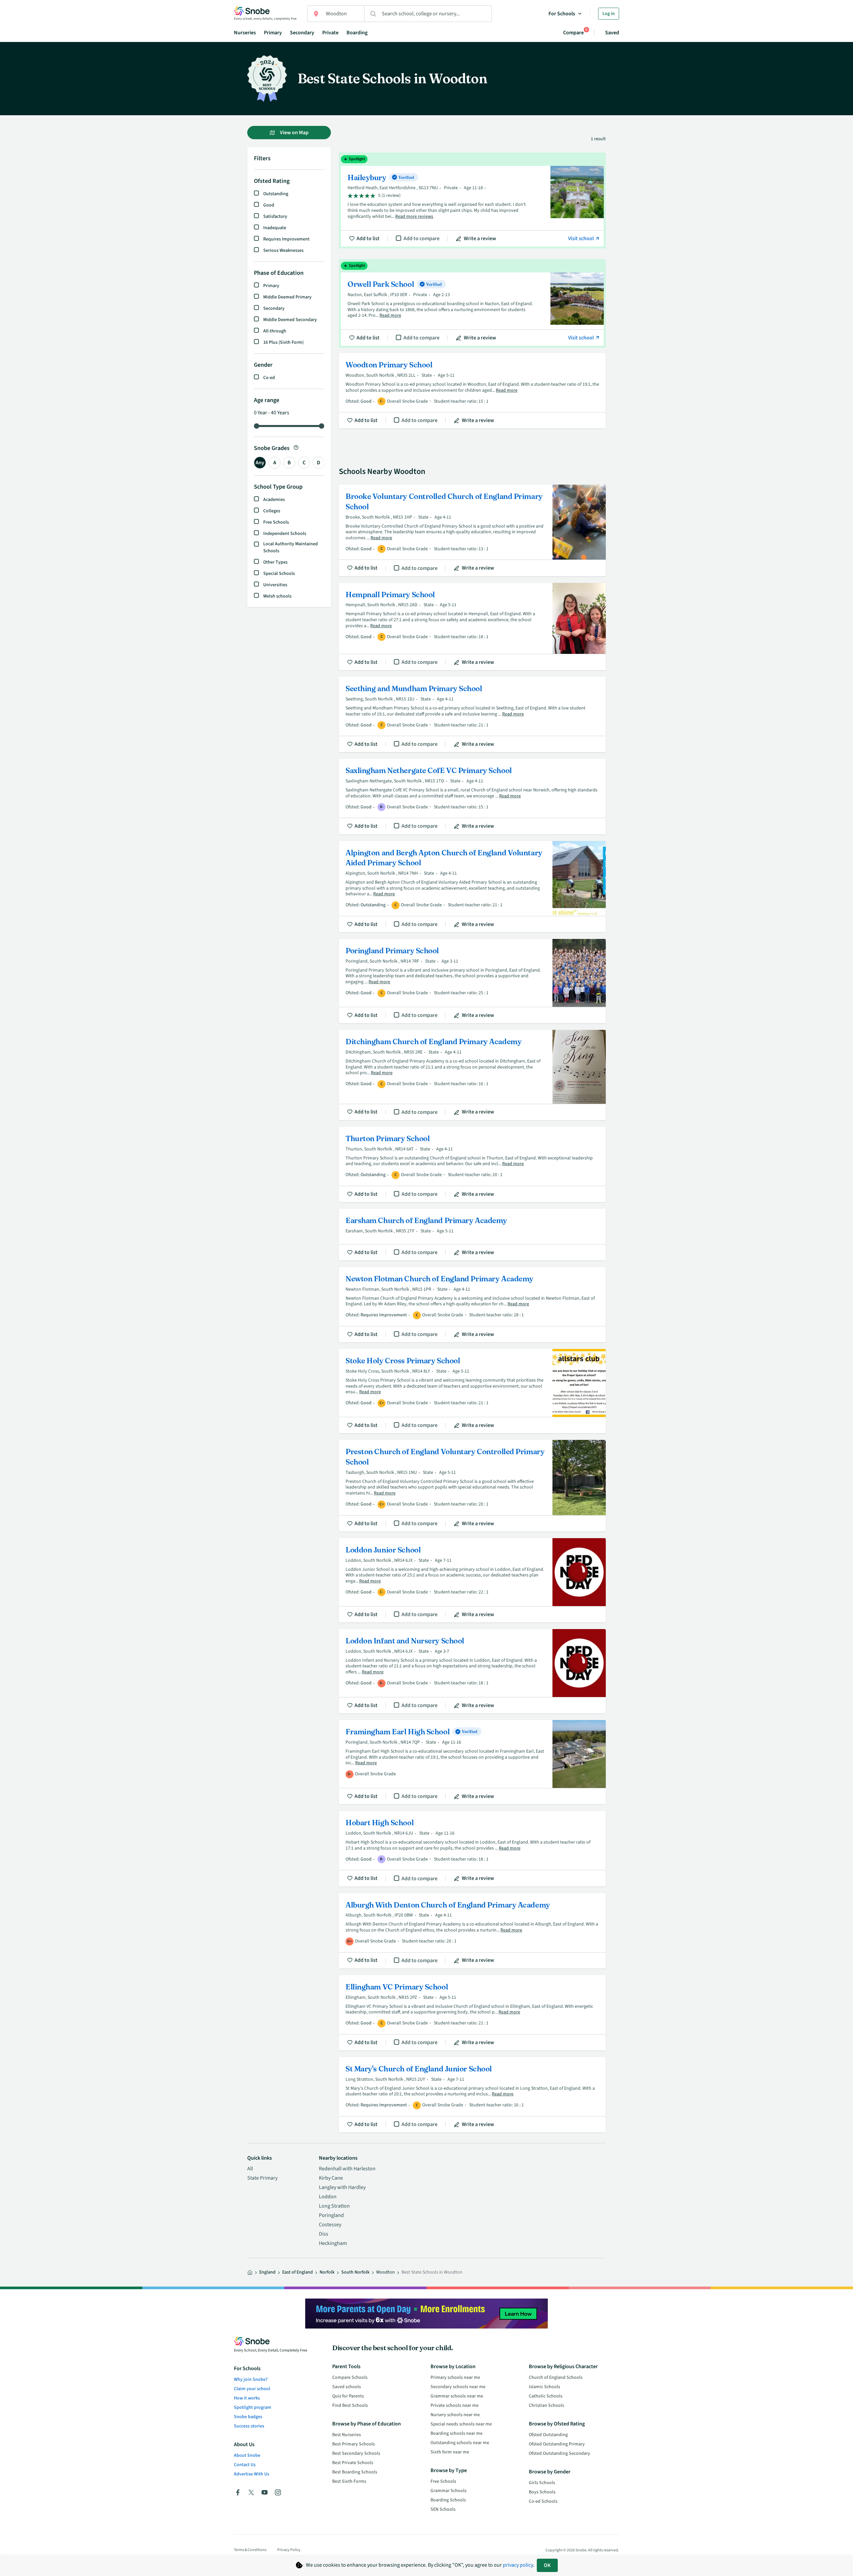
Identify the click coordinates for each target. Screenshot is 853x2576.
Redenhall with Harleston (347, 2169)
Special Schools (279, 574)
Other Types (275, 562)
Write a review (480, 238)
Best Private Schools (353, 2463)
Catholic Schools (546, 2396)
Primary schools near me (455, 2377)
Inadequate (275, 228)
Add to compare (422, 238)
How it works (247, 2398)
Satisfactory (275, 216)
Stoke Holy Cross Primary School (472, 1391)
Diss (324, 2234)
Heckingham (333, 2243)
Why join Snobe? (251, 2379)
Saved (612, 33)
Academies (274, 500)
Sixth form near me (450, 2452)
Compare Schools (350, 2377)
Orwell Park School (472, 303)
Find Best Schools (350, 2405)
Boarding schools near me (456, 2433)
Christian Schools (546, 2405)
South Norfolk (355, 2272)
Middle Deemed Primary (287, 297)
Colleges (272, 511)
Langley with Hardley (342, 2187)
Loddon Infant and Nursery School (472, 1671)
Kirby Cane (331, 2178)
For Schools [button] (562, 14)
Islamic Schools (544, 2387)
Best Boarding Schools (355, 2472)
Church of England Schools (556, 2377)
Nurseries (245, 33)
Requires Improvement (286, 239)
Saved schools (347, 2387)
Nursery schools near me (455, 2415)
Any (260, 463)
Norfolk (327, 2272)
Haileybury (472, 201)
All (250, 2169)
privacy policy (518, 2565)
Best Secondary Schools (356, 2453)
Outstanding (276, 194)
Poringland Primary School (472, 981)
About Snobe (247, 2455)
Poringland (331, 2215)
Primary (273, 33)
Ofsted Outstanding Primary (557, 2444)
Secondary (302, 33)
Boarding (357, 33)
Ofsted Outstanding (548, 2435)
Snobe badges (248, 2417)
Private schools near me (454, 2405)
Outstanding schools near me (460, 2443)
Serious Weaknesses (283, 250)
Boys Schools (542, 2492)
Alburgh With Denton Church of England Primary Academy (472, 1931)
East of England (298, 2272)
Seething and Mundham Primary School (472, 714)
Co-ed (269, 378)
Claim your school (252, 2389)
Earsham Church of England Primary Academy (472, 1235)
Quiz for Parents (348, 2396)
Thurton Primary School (472, 1164)
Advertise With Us (252, 2474)
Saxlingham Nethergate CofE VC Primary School (472, 796)
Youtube (265, 2492)
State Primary (262, 2178)
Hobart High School (472, 1849)
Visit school (581, 238)
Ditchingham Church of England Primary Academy (472, 1075)
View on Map (294, 133)
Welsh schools (277, 596)
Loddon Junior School (472, 1580)
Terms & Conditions (250, 2550)
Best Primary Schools (354, 2444)
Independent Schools (285, 534)
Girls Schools (542, 2483)
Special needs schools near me (461, 2424)
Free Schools (276, 522)
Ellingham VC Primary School (472, 2013)
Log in (609, 14)
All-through (275, 331)
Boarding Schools (448, 2500)
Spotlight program (253, 2407)
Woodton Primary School (472, 391)
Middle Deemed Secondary (290, 320)
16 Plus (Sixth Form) (283, 342)
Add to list (368, 238)
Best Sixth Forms (349, 2481)
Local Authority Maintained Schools (291, 547)
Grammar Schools (448, 2491)
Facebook (238, 2492)
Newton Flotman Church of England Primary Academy (472, 1305)
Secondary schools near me (458, 2387)
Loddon (328, 2197)
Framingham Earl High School (472, 1762)
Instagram (278, 2492)
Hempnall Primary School (472, 627)
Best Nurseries (347, 2435)
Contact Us (245, 2465)
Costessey (330, 2225)
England (267, 2272)
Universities (275, 585)
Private (330, 33)
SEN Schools (443, 2509)
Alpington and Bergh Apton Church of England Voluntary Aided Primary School (472, 887)
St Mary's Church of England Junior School (472, 2095)
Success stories (249, 2426)
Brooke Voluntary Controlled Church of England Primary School (472, 530)
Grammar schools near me (457, 2396)
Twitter (251, 2492)
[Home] (250, 2273)
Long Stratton (334, 2206)
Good (269, 205)
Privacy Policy (289, 2550)
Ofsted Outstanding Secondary (559, 2453)
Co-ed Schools (543, 2501)
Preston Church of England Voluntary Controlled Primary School (472, 1486)
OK (547, 2565)
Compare (573, 32)
